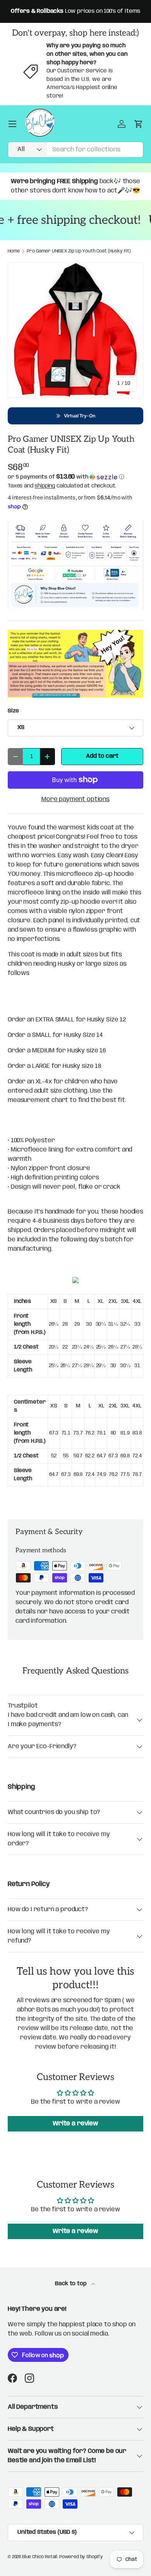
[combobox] (75, 150)
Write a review (75, 2124)
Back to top (71, 2284)
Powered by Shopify (81, 2557)
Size (13, 711)
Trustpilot (23, 1706)
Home (14, 251)
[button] (75, 416)
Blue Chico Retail (40, 2557)
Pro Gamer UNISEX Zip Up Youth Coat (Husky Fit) (79, 251)
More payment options (75, 799)
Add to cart (102, 756)
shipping (45, 486)
